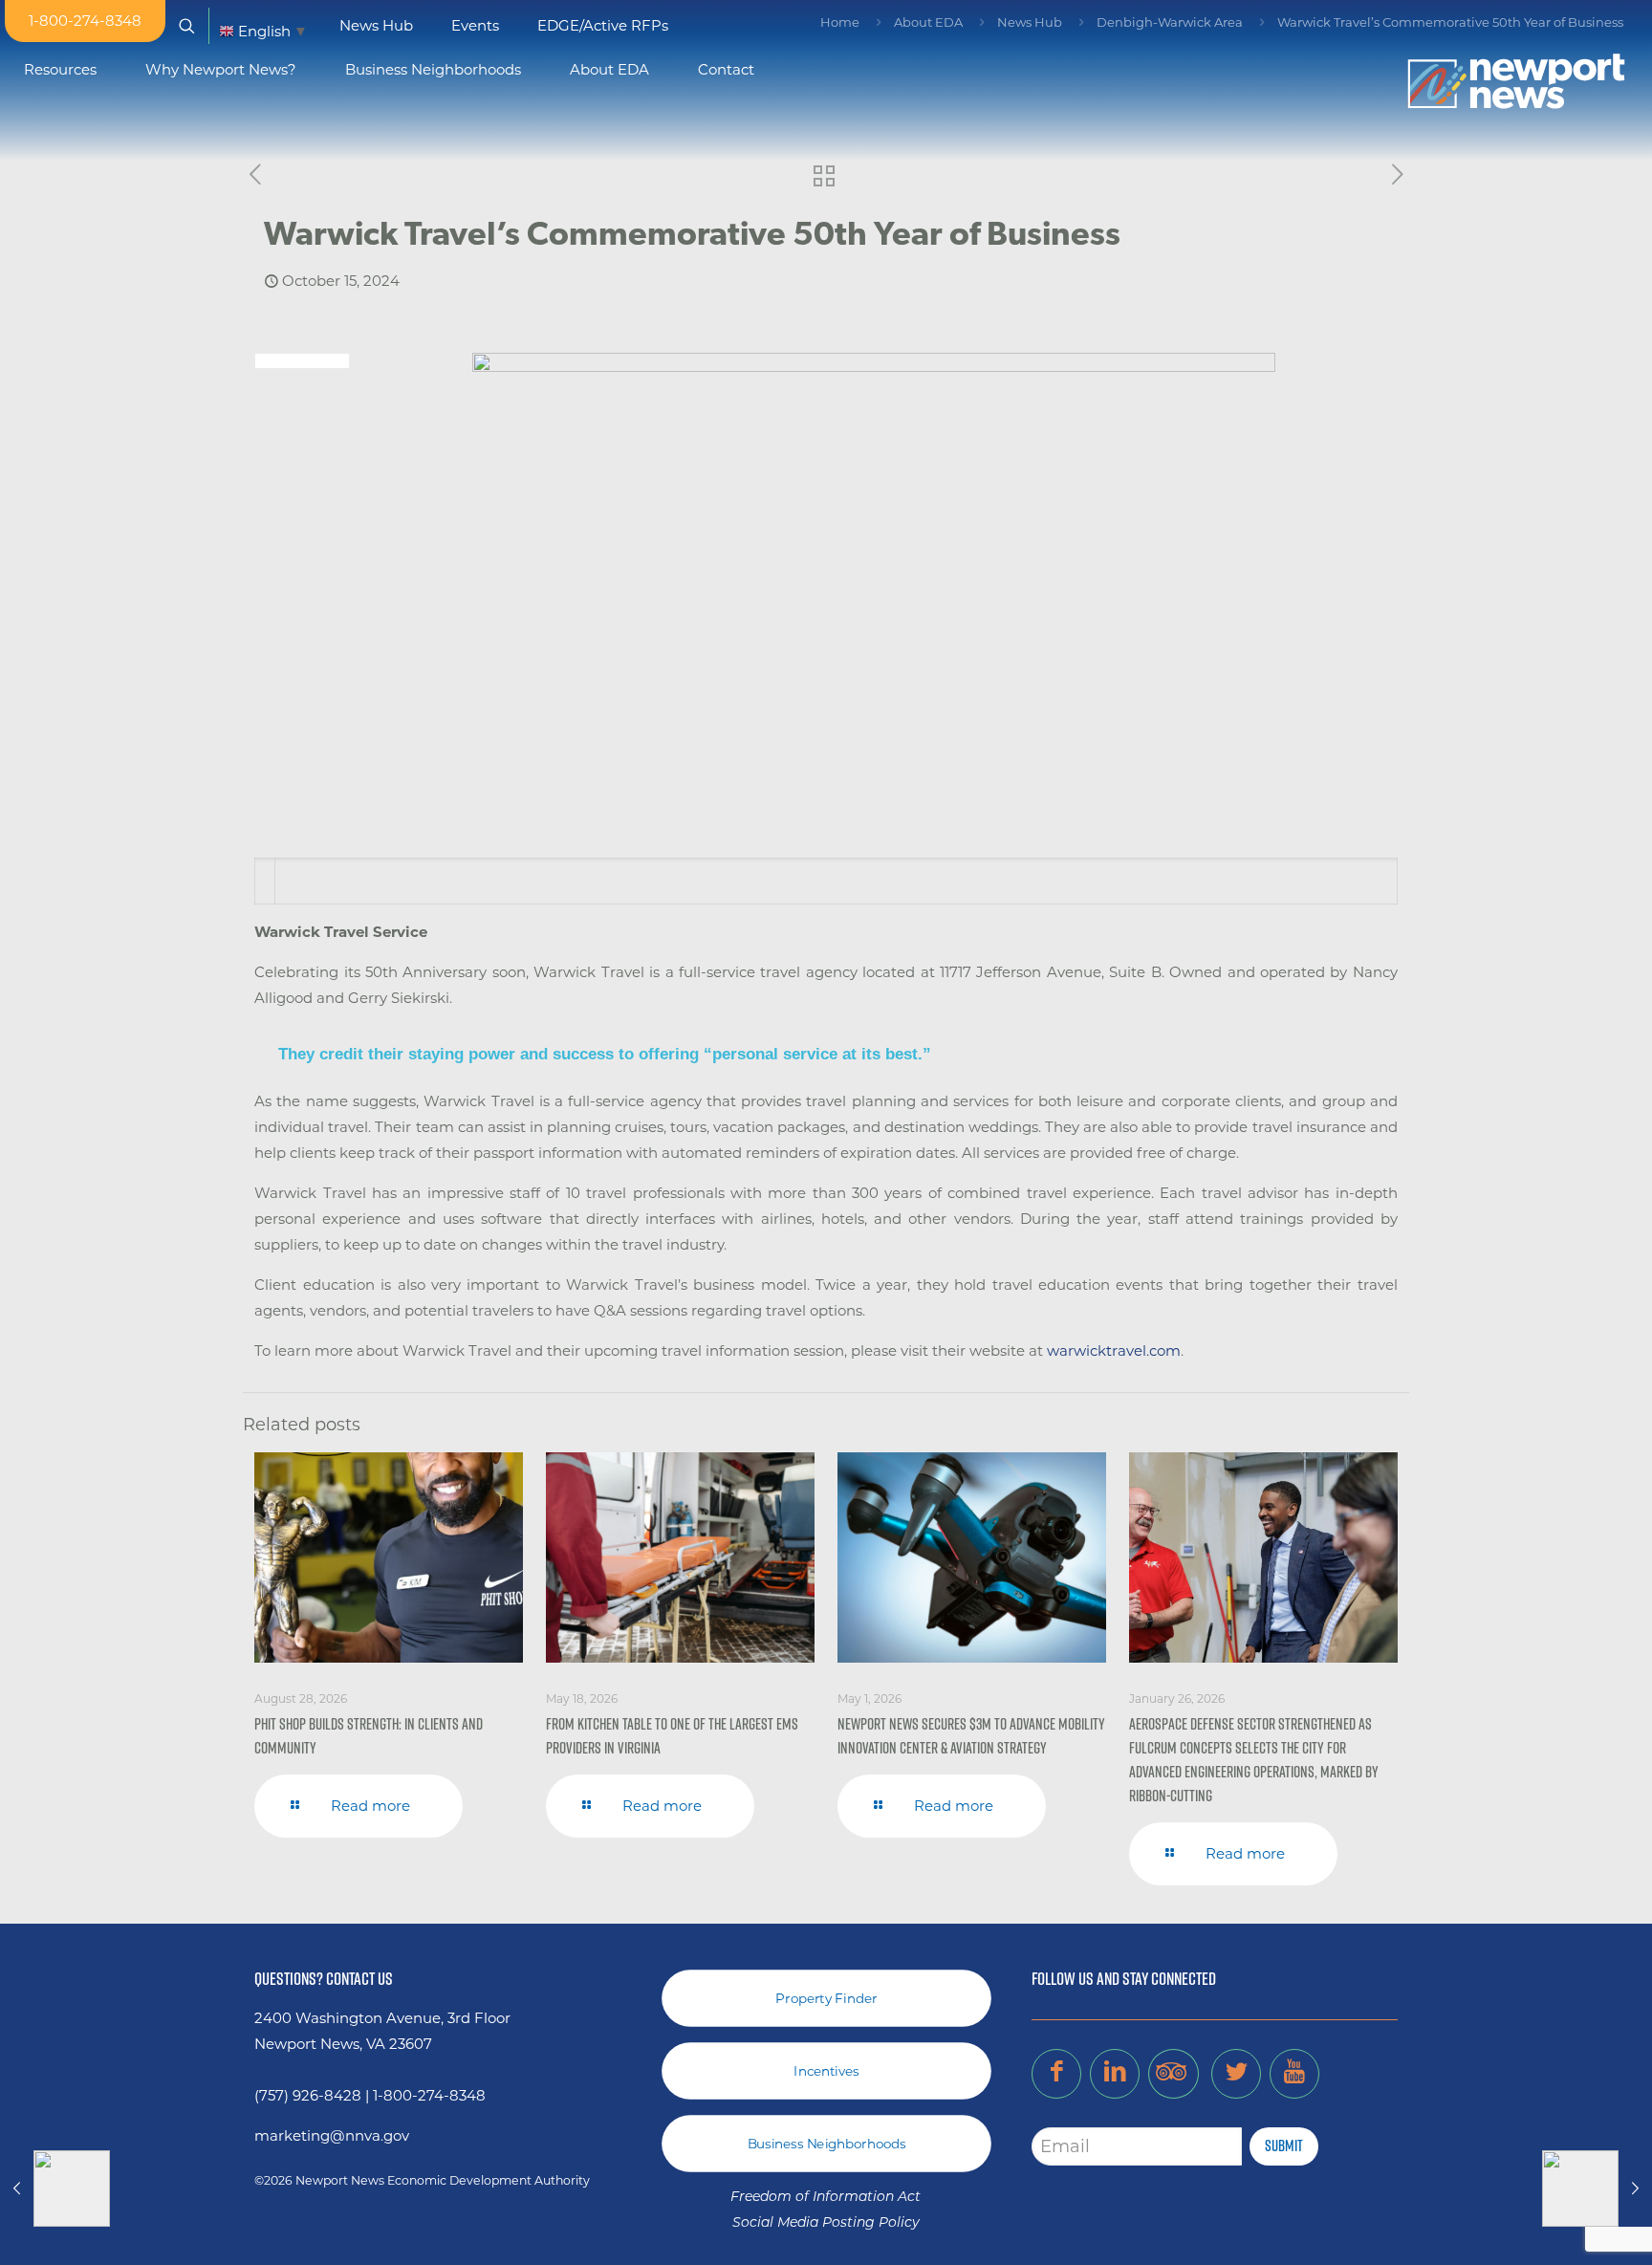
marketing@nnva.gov (332, 2135)
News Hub (1030, 22)
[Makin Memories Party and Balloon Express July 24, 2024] (55, 2189)
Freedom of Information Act (826, 2198)
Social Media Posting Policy (826, 2223)
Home (840, 22)
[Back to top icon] (1560, 2226)
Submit (1284, 2145)
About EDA (928, 22)
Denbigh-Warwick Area (1170, 22)
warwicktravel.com (1114, 1350)
